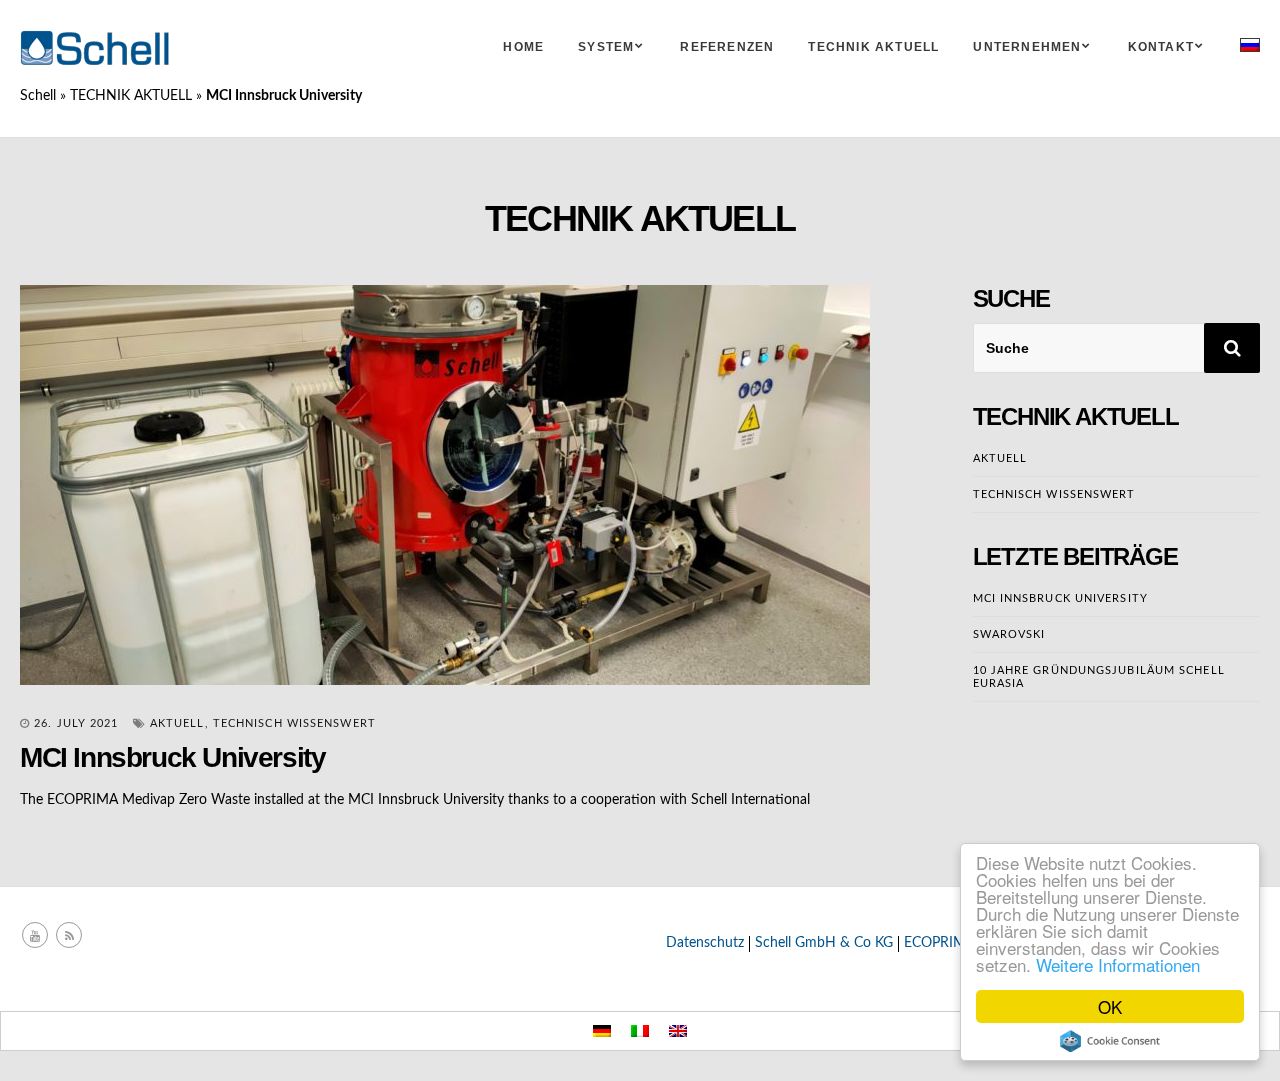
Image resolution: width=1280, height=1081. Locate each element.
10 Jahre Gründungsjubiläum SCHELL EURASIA (1099, 677)
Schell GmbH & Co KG (824, 943)
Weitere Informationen (1118, 964)
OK (1110, 1006)
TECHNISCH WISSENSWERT (294, 723)
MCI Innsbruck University (1060, 598)
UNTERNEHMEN (1027, 47)
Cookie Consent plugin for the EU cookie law (1110, 1041)
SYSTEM (606, 47)
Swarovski (1009, 634)
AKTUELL (177, 723)
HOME (523, 47)
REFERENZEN (727, 47)
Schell (38, 96)
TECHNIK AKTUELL (873, 47)
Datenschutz (705, 943)
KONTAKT (1161, 47)
